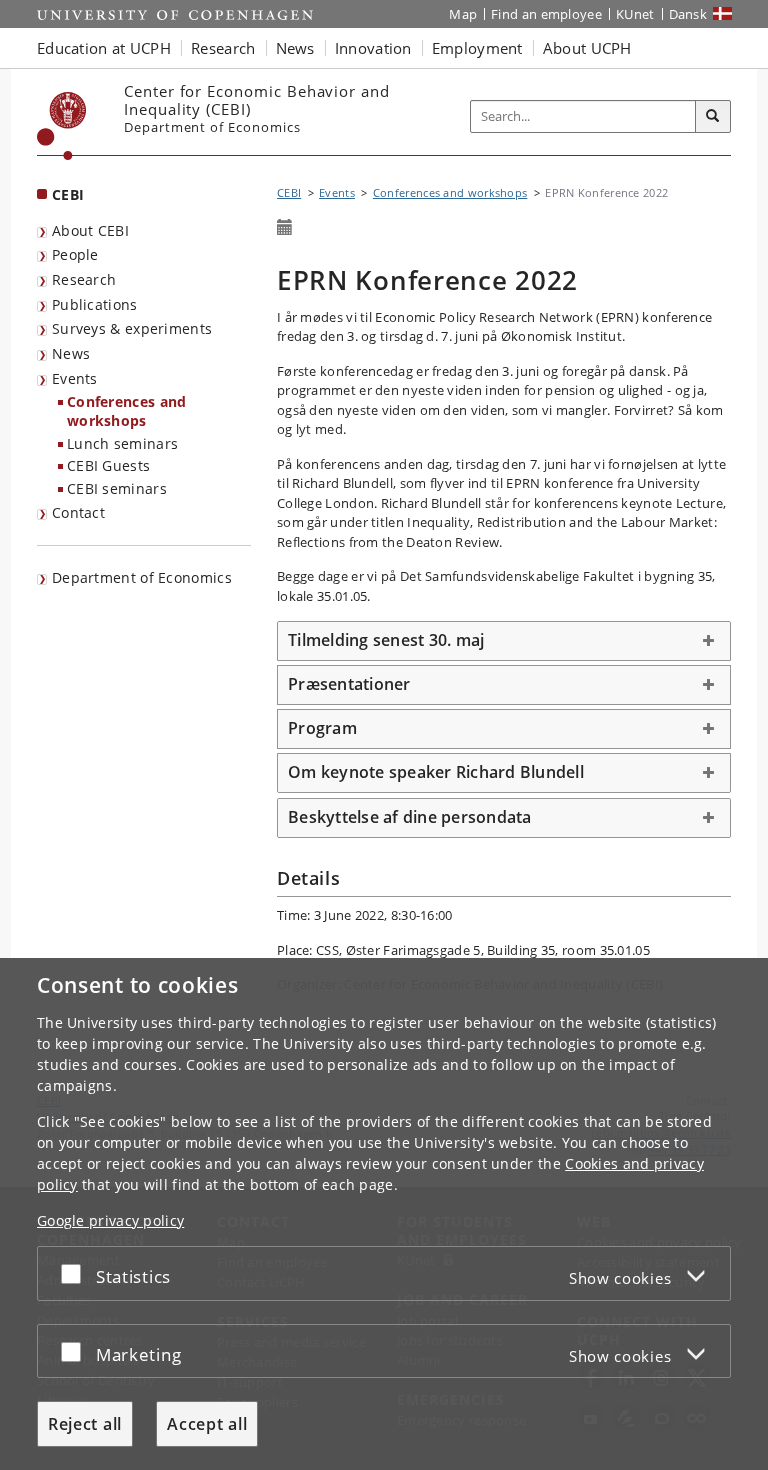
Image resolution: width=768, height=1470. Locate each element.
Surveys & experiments (132, 328)
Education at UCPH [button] (104, 48)
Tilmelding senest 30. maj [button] (386, 640)
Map (463, 14)
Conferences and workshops (127, 411)
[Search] (713, 117)
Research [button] (223, 48)
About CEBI (90, 230)
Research (84, 279)
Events (75, 378)
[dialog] (384, 1214)
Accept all (207, 1424)
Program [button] (322, 728)
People (75, 254)
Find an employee (546, 14)
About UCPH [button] (587, 48)
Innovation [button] (373, 48)
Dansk (688, 14)
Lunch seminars (122, 443)
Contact (78, 512)
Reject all (85, 1424)
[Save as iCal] (285, 228)
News (71, 353)
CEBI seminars (117, 488)
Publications (95, 304)
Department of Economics (142, 577)
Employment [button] (477, 48)
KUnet (635, 14)
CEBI (68, 194)
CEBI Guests (108, 465)
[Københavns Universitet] (62, 126)
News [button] (295, 48)
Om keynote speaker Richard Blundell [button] (436, 772)
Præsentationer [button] (349, 684)
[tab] (504, 641)
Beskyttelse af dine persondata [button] (410, 817)
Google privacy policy (110, 1220)
